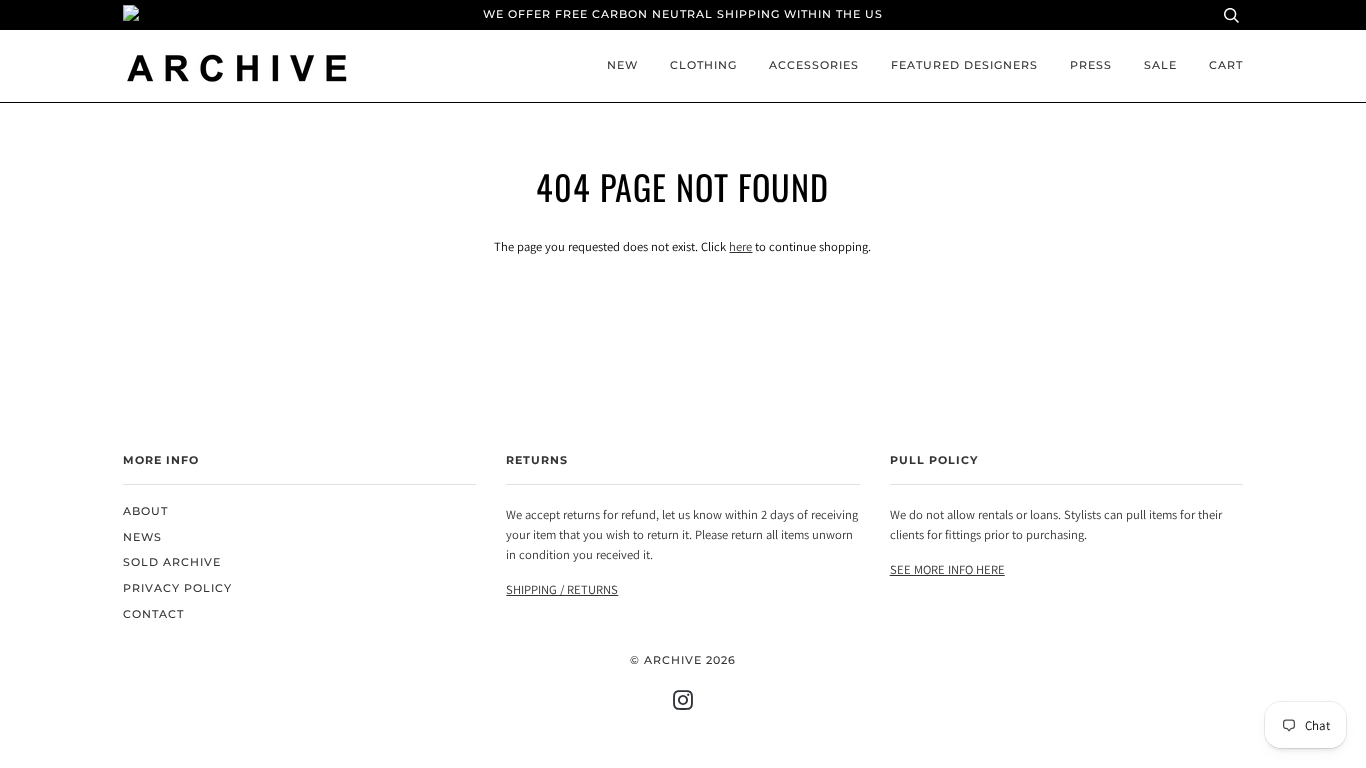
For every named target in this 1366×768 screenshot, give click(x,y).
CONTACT (153, 614)
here (740, 246)
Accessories (814, 65)
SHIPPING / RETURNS (562, 589)
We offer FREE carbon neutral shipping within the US (683, 14)
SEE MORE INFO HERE (947, 569)
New (622, 65)
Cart (1226, 65)
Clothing (703, 65)
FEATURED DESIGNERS (964, 65)
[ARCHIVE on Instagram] (683, 704)
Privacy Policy (177, 588)
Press (1091, 65)
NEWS (142, 537)
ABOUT (145, 511)
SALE (1160, 65)
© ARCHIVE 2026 (683, 660)
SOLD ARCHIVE (172, 562)
